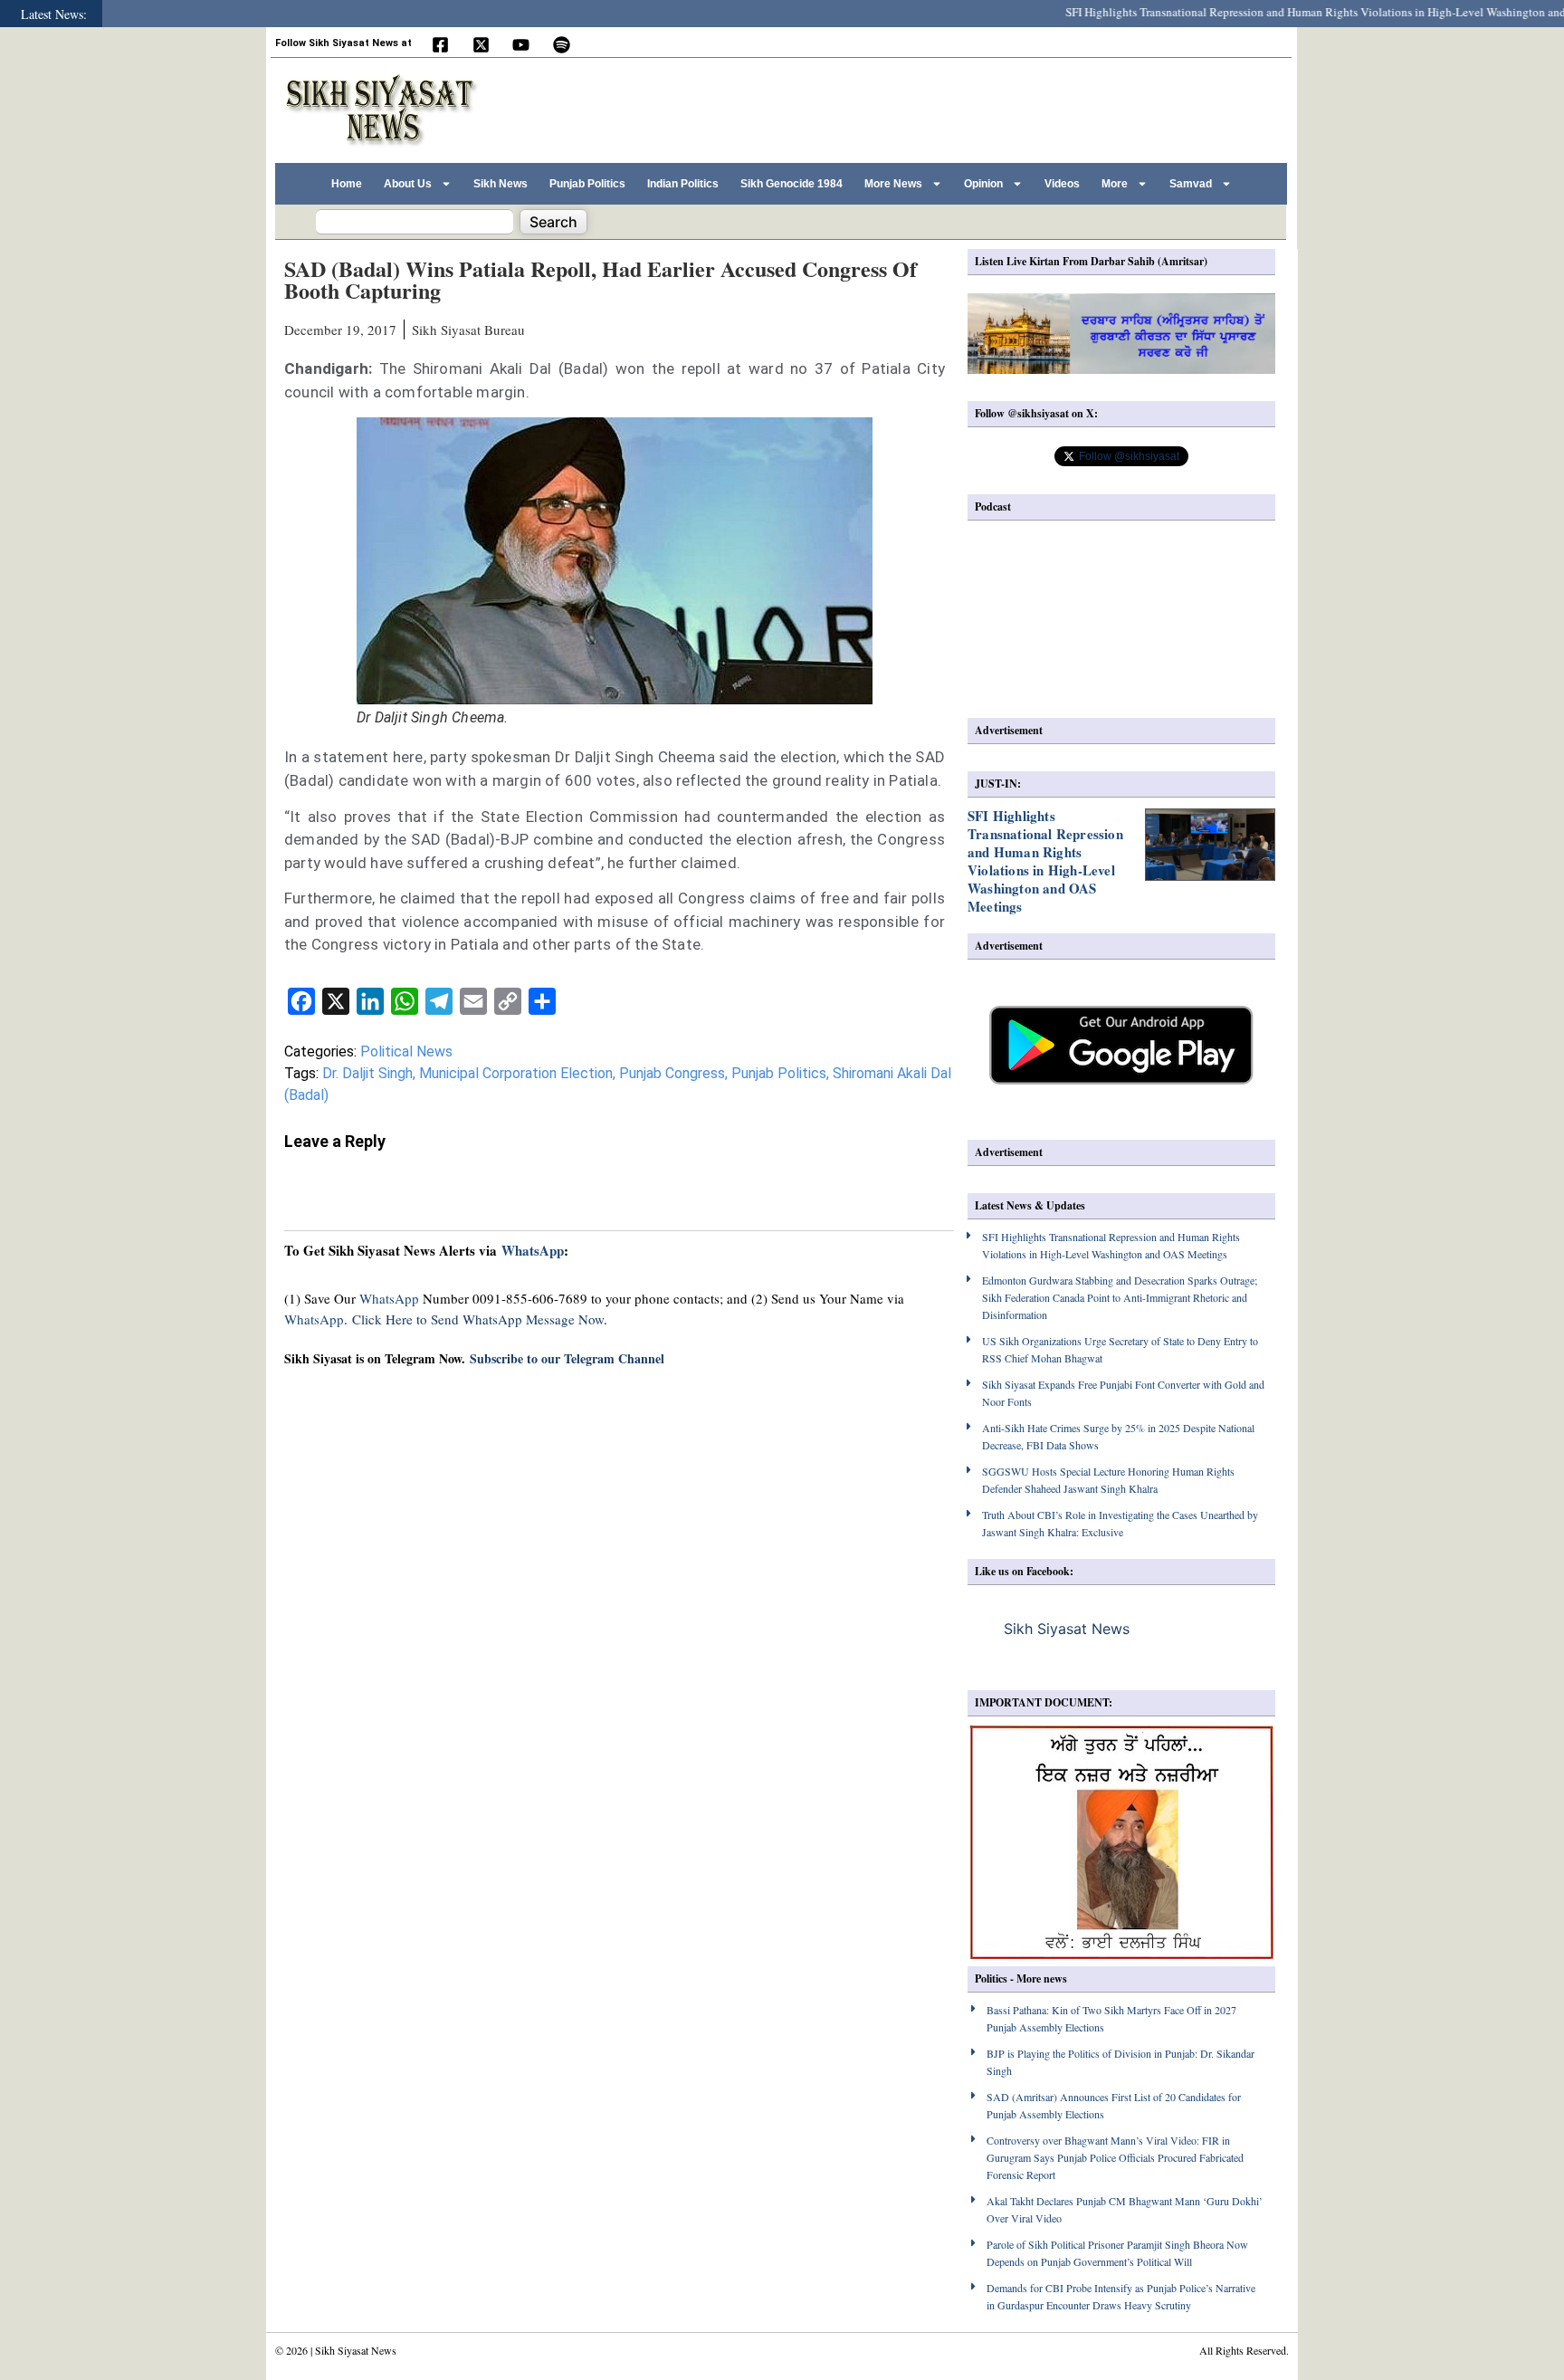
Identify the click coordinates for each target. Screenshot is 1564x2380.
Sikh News (501, 184)
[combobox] (415, 222)
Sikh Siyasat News (1067, 1629)
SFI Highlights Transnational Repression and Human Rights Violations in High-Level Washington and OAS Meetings (1045, 861)
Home (347, 184)
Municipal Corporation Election (516, 1073)
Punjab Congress (672, 1073)
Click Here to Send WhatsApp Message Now (478, 1319)
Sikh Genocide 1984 (792, 184)
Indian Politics (683, 184)
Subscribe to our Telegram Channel (567, 1358)
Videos (1062, 184)
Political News (406, 1051)
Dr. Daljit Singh (367, 1073)
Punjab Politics (587, 184)
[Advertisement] (953, 108)
